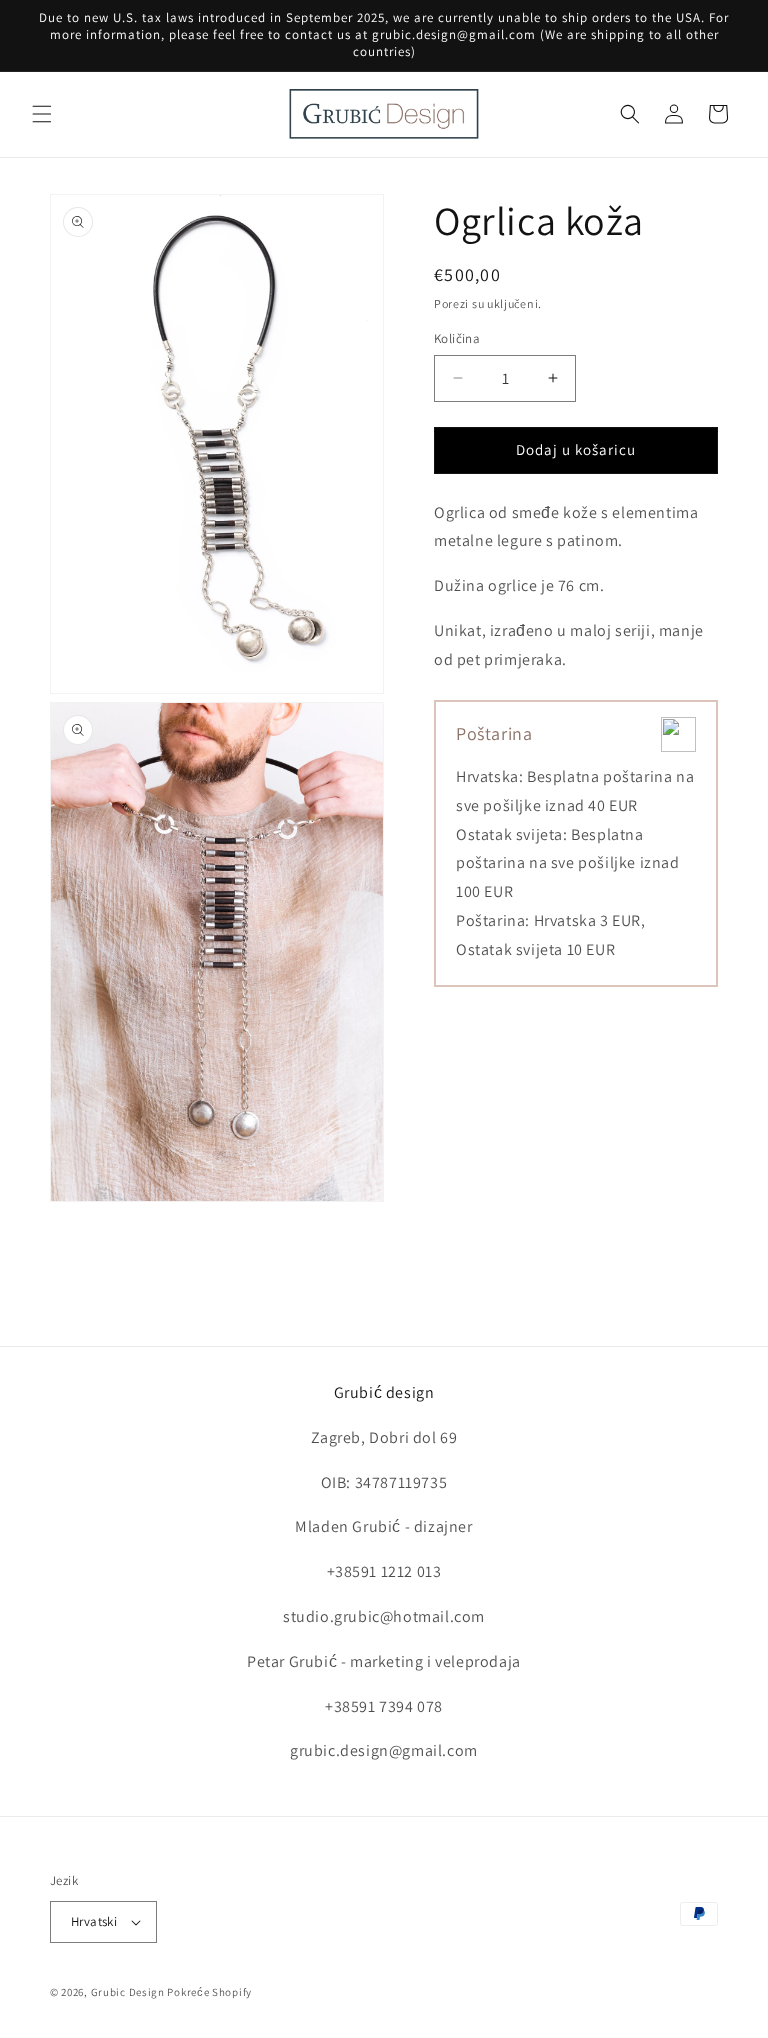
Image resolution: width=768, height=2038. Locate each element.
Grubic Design (128, 1992)
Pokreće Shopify (209, 1992)
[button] (42, 114)
